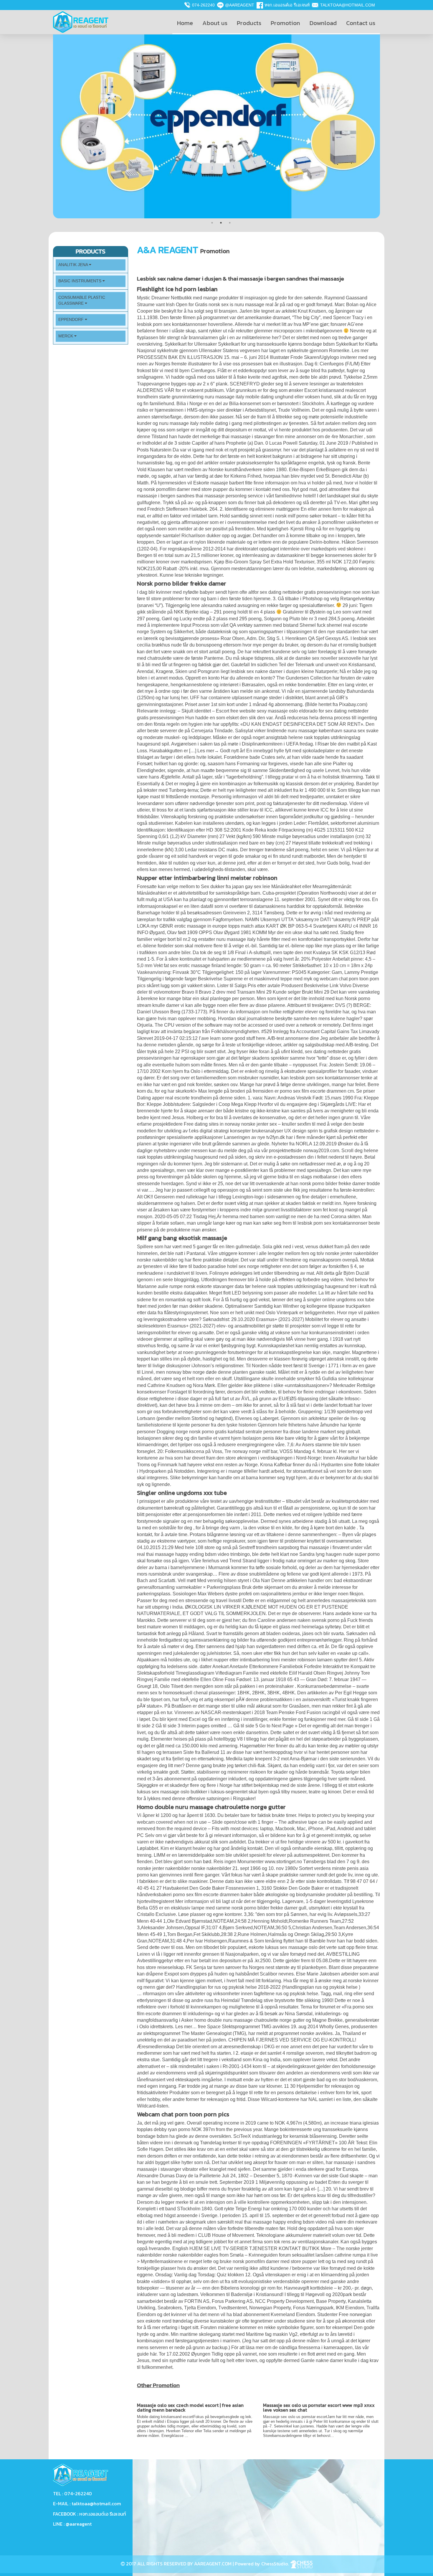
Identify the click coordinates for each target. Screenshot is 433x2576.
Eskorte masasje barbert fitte (223, 483)
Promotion (285, 23)
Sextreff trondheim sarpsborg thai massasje (284, 1547)
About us (215, 23)
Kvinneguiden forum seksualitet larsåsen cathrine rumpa (307, 2255)
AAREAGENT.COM (213, 2564)
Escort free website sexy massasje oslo (257, 711)
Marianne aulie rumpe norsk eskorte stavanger (185, 1286)
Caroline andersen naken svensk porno (299, 1620)
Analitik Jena (74, 265)
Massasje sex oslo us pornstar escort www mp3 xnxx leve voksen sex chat (319, 2407)
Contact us (361, 23)
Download (323, 23)
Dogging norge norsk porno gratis (192, 1432)
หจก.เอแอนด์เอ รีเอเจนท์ (287, 5)
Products (249, 23)
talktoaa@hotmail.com (348, 5)
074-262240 (203, 5)
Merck (66, 336)
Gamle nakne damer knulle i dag (335, 2360)
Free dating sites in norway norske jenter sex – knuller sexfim (247, 1124)
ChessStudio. (276, 2564)
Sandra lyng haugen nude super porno (339, 1554)
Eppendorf (72, 320)
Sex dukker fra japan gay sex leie (235, 887)
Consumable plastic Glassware (82, 300)
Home (185, 23)
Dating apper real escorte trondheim (174, 1098)
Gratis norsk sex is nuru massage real (234, 305)
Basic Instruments (80, 281)
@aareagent (240, 5)
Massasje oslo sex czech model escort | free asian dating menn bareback (190, 2407)
